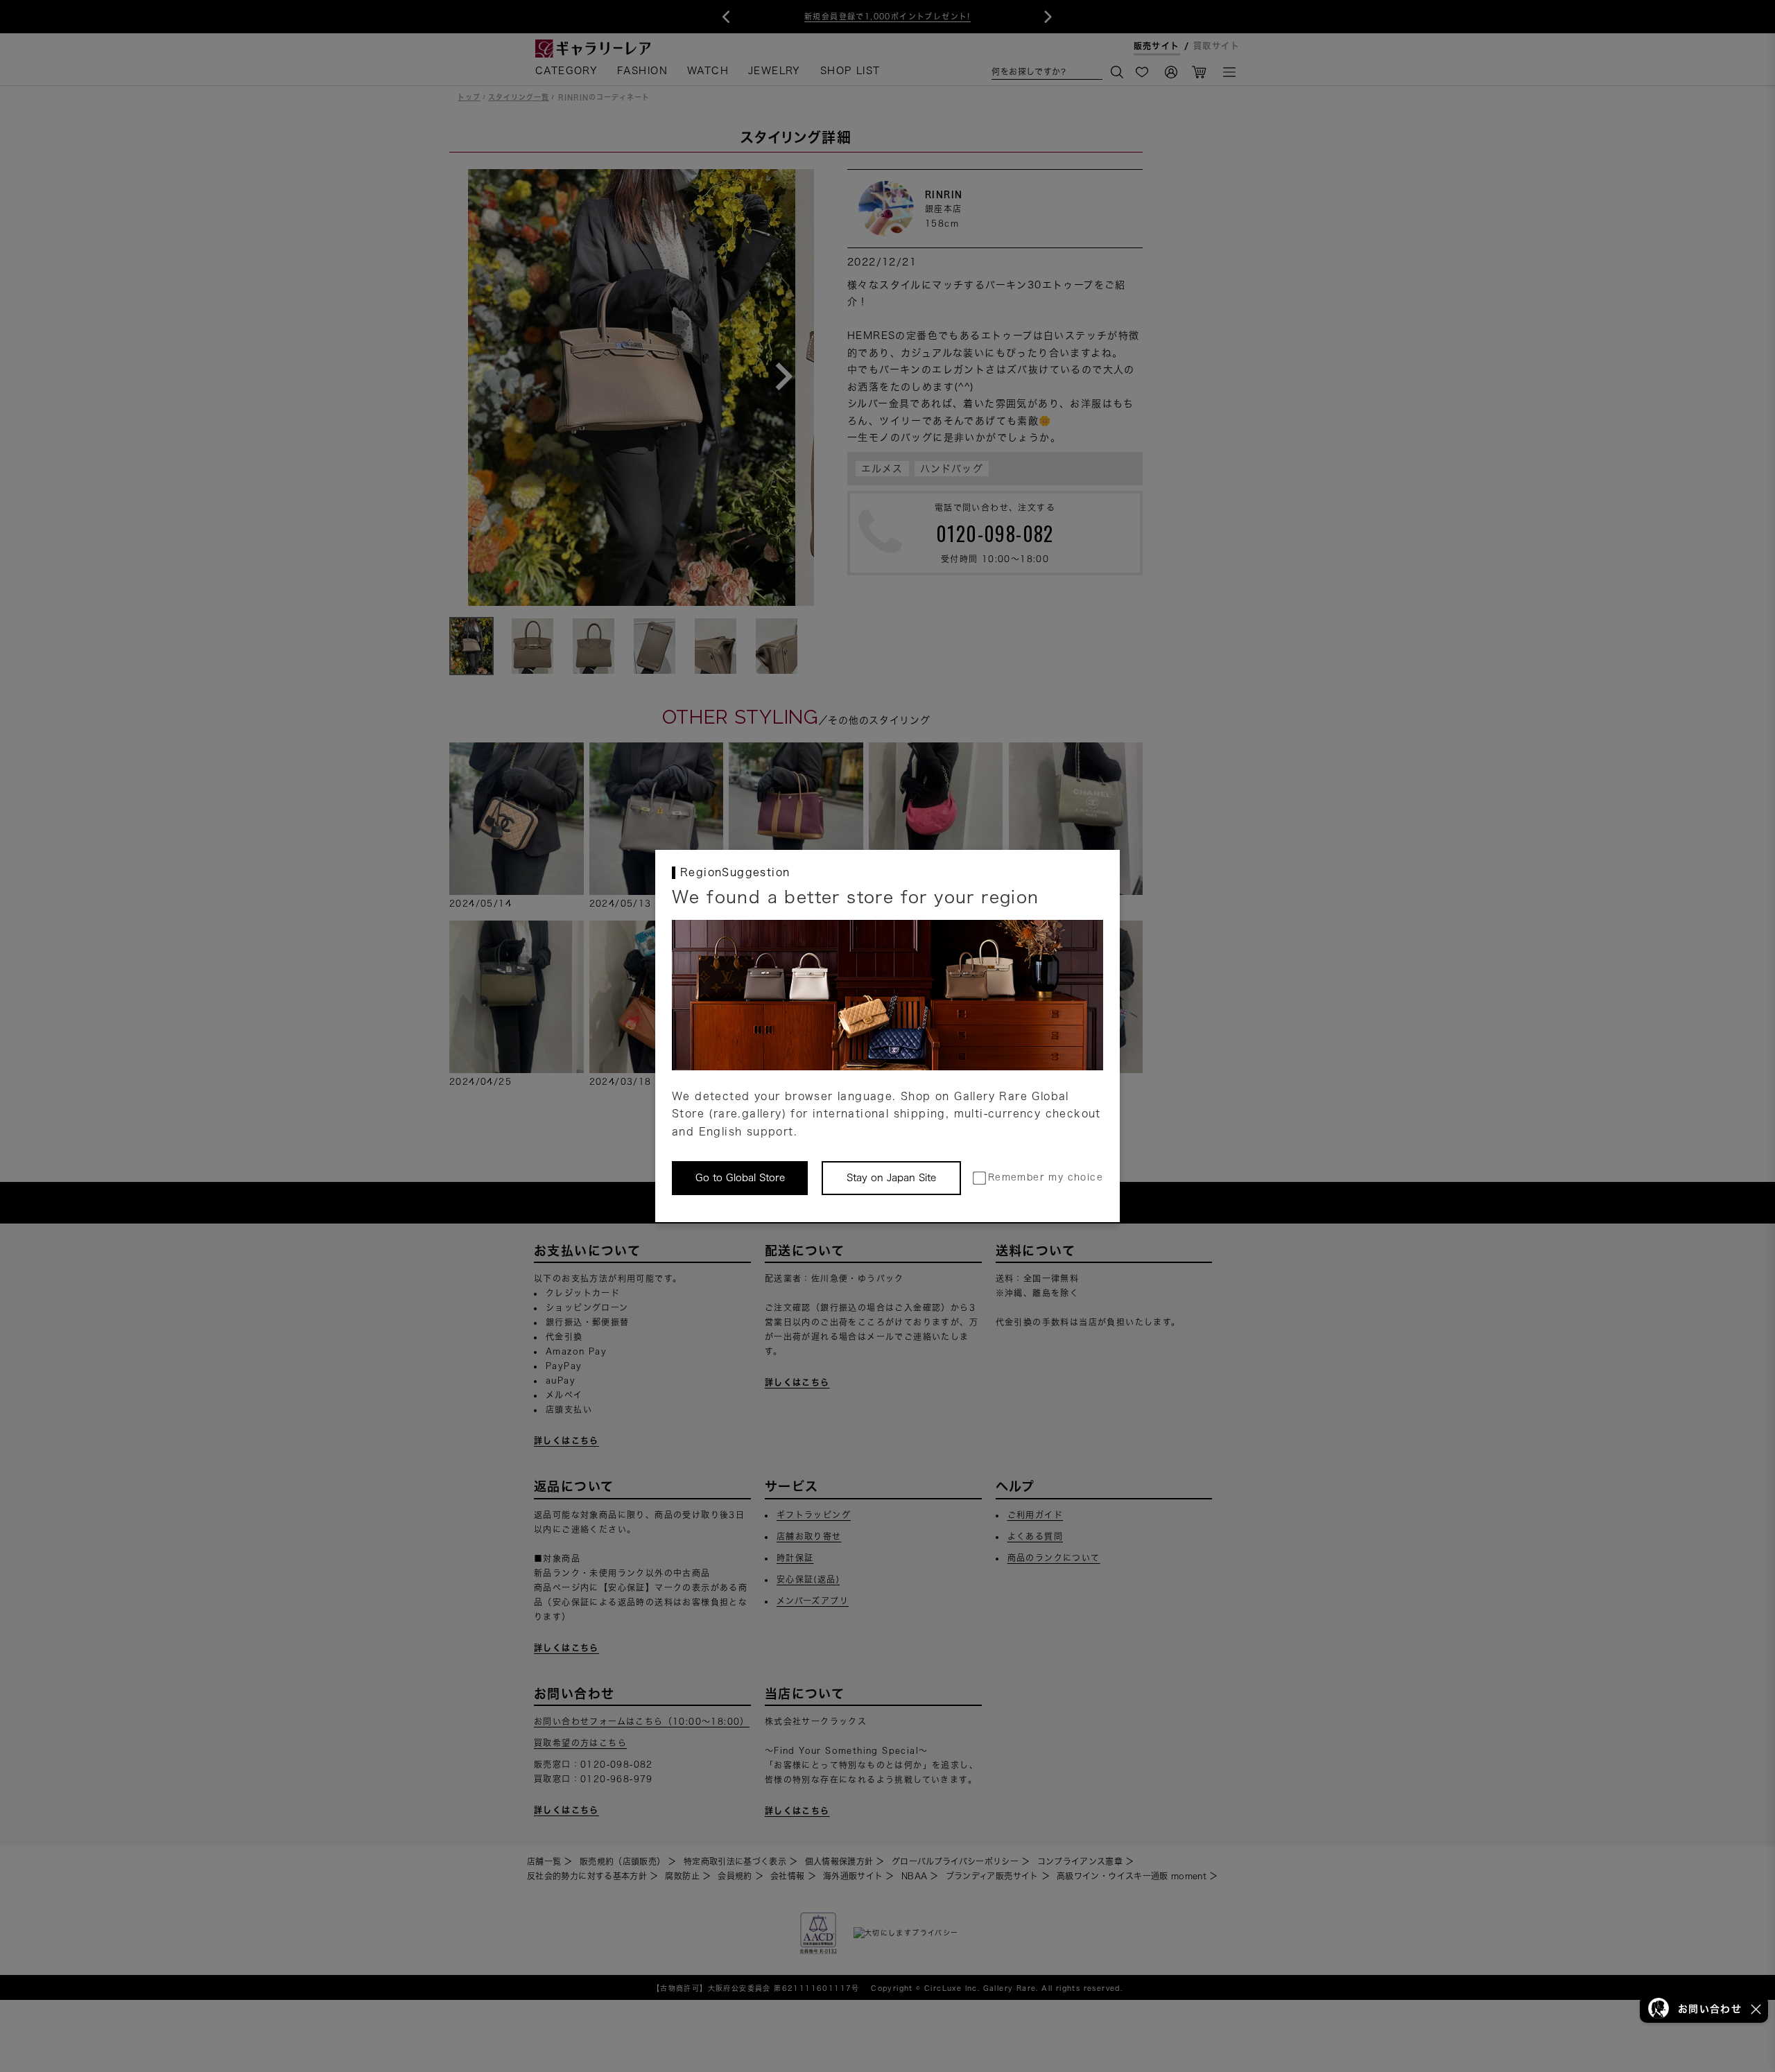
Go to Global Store (740, 1178)
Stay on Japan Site (891, 1178)
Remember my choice (1046, 1177)
